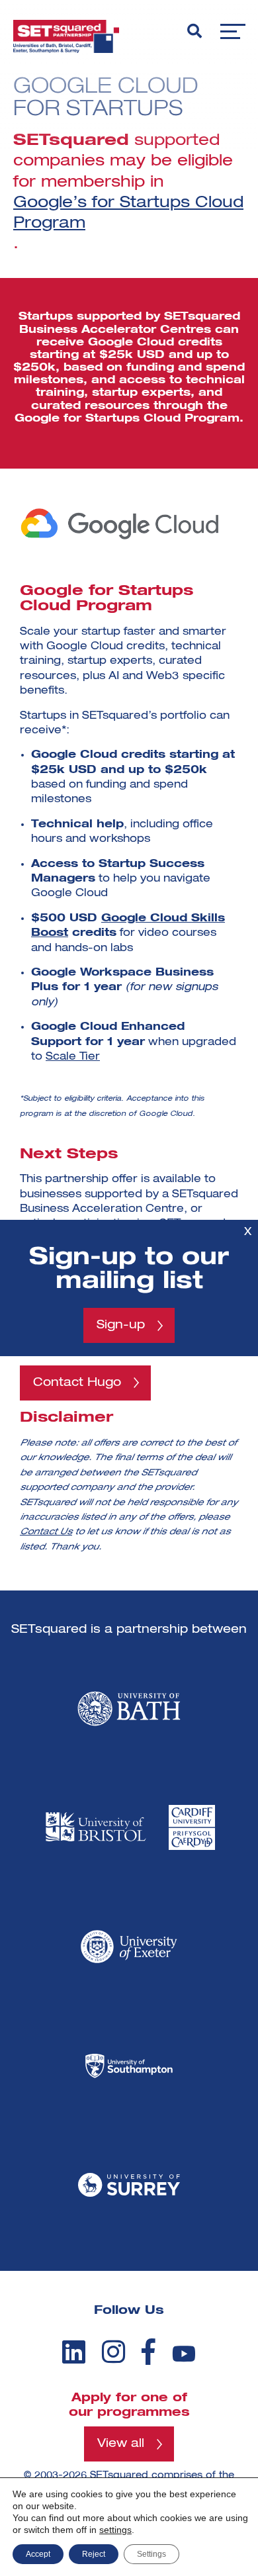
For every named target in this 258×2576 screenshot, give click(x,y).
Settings (151, 2554)
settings (115, 2530)
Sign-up (121, 1325)
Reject (94, 2554)
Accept (38, 2554)
